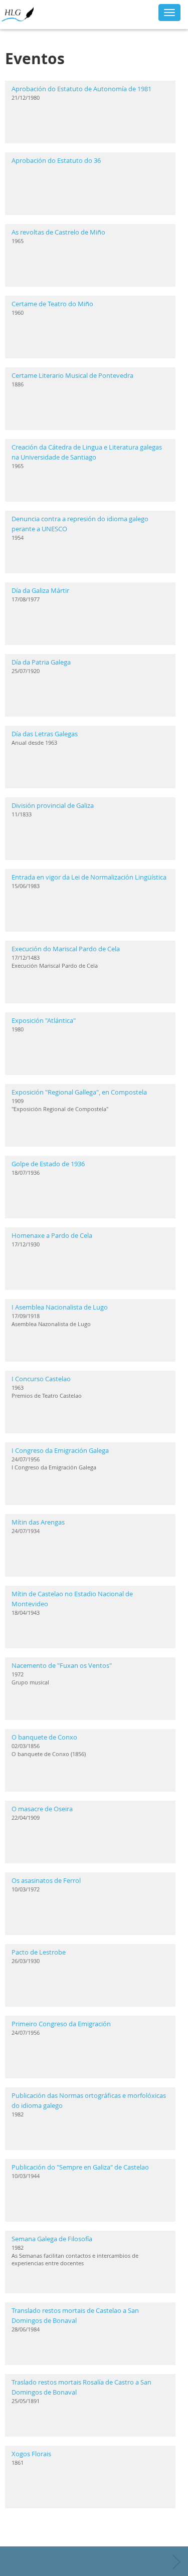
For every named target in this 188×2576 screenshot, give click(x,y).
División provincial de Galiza (53, 805)
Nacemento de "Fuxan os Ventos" (62, 1665)
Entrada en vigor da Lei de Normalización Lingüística (89, 877)
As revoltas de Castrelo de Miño (58, 232)
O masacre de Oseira (42, 1809)
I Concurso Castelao (41, 1379)
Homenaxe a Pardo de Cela (52, 1235)
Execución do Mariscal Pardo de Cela (66, 949)
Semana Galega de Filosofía (52, 2239)
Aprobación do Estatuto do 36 (56, 160)
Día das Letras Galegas (45, 734)
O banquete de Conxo (44, 1737)
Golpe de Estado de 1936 (48, 1164)
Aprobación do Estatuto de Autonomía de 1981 (81, 89)
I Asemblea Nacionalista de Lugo (60, 1307)
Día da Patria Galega (41, 662)
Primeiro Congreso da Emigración (61, 2024)
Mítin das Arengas (38, 1522)
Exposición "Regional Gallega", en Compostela (79, 1092)
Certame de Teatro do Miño (52, 304)
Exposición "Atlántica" (44, 1020)
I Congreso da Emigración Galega (60, 1450)
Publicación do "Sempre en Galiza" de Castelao (80, 2167)
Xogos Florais (31, 2454)
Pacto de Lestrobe (39, 1952)
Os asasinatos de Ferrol (46, 1880)
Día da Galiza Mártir (40, 590)
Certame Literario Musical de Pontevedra (72, 375)
